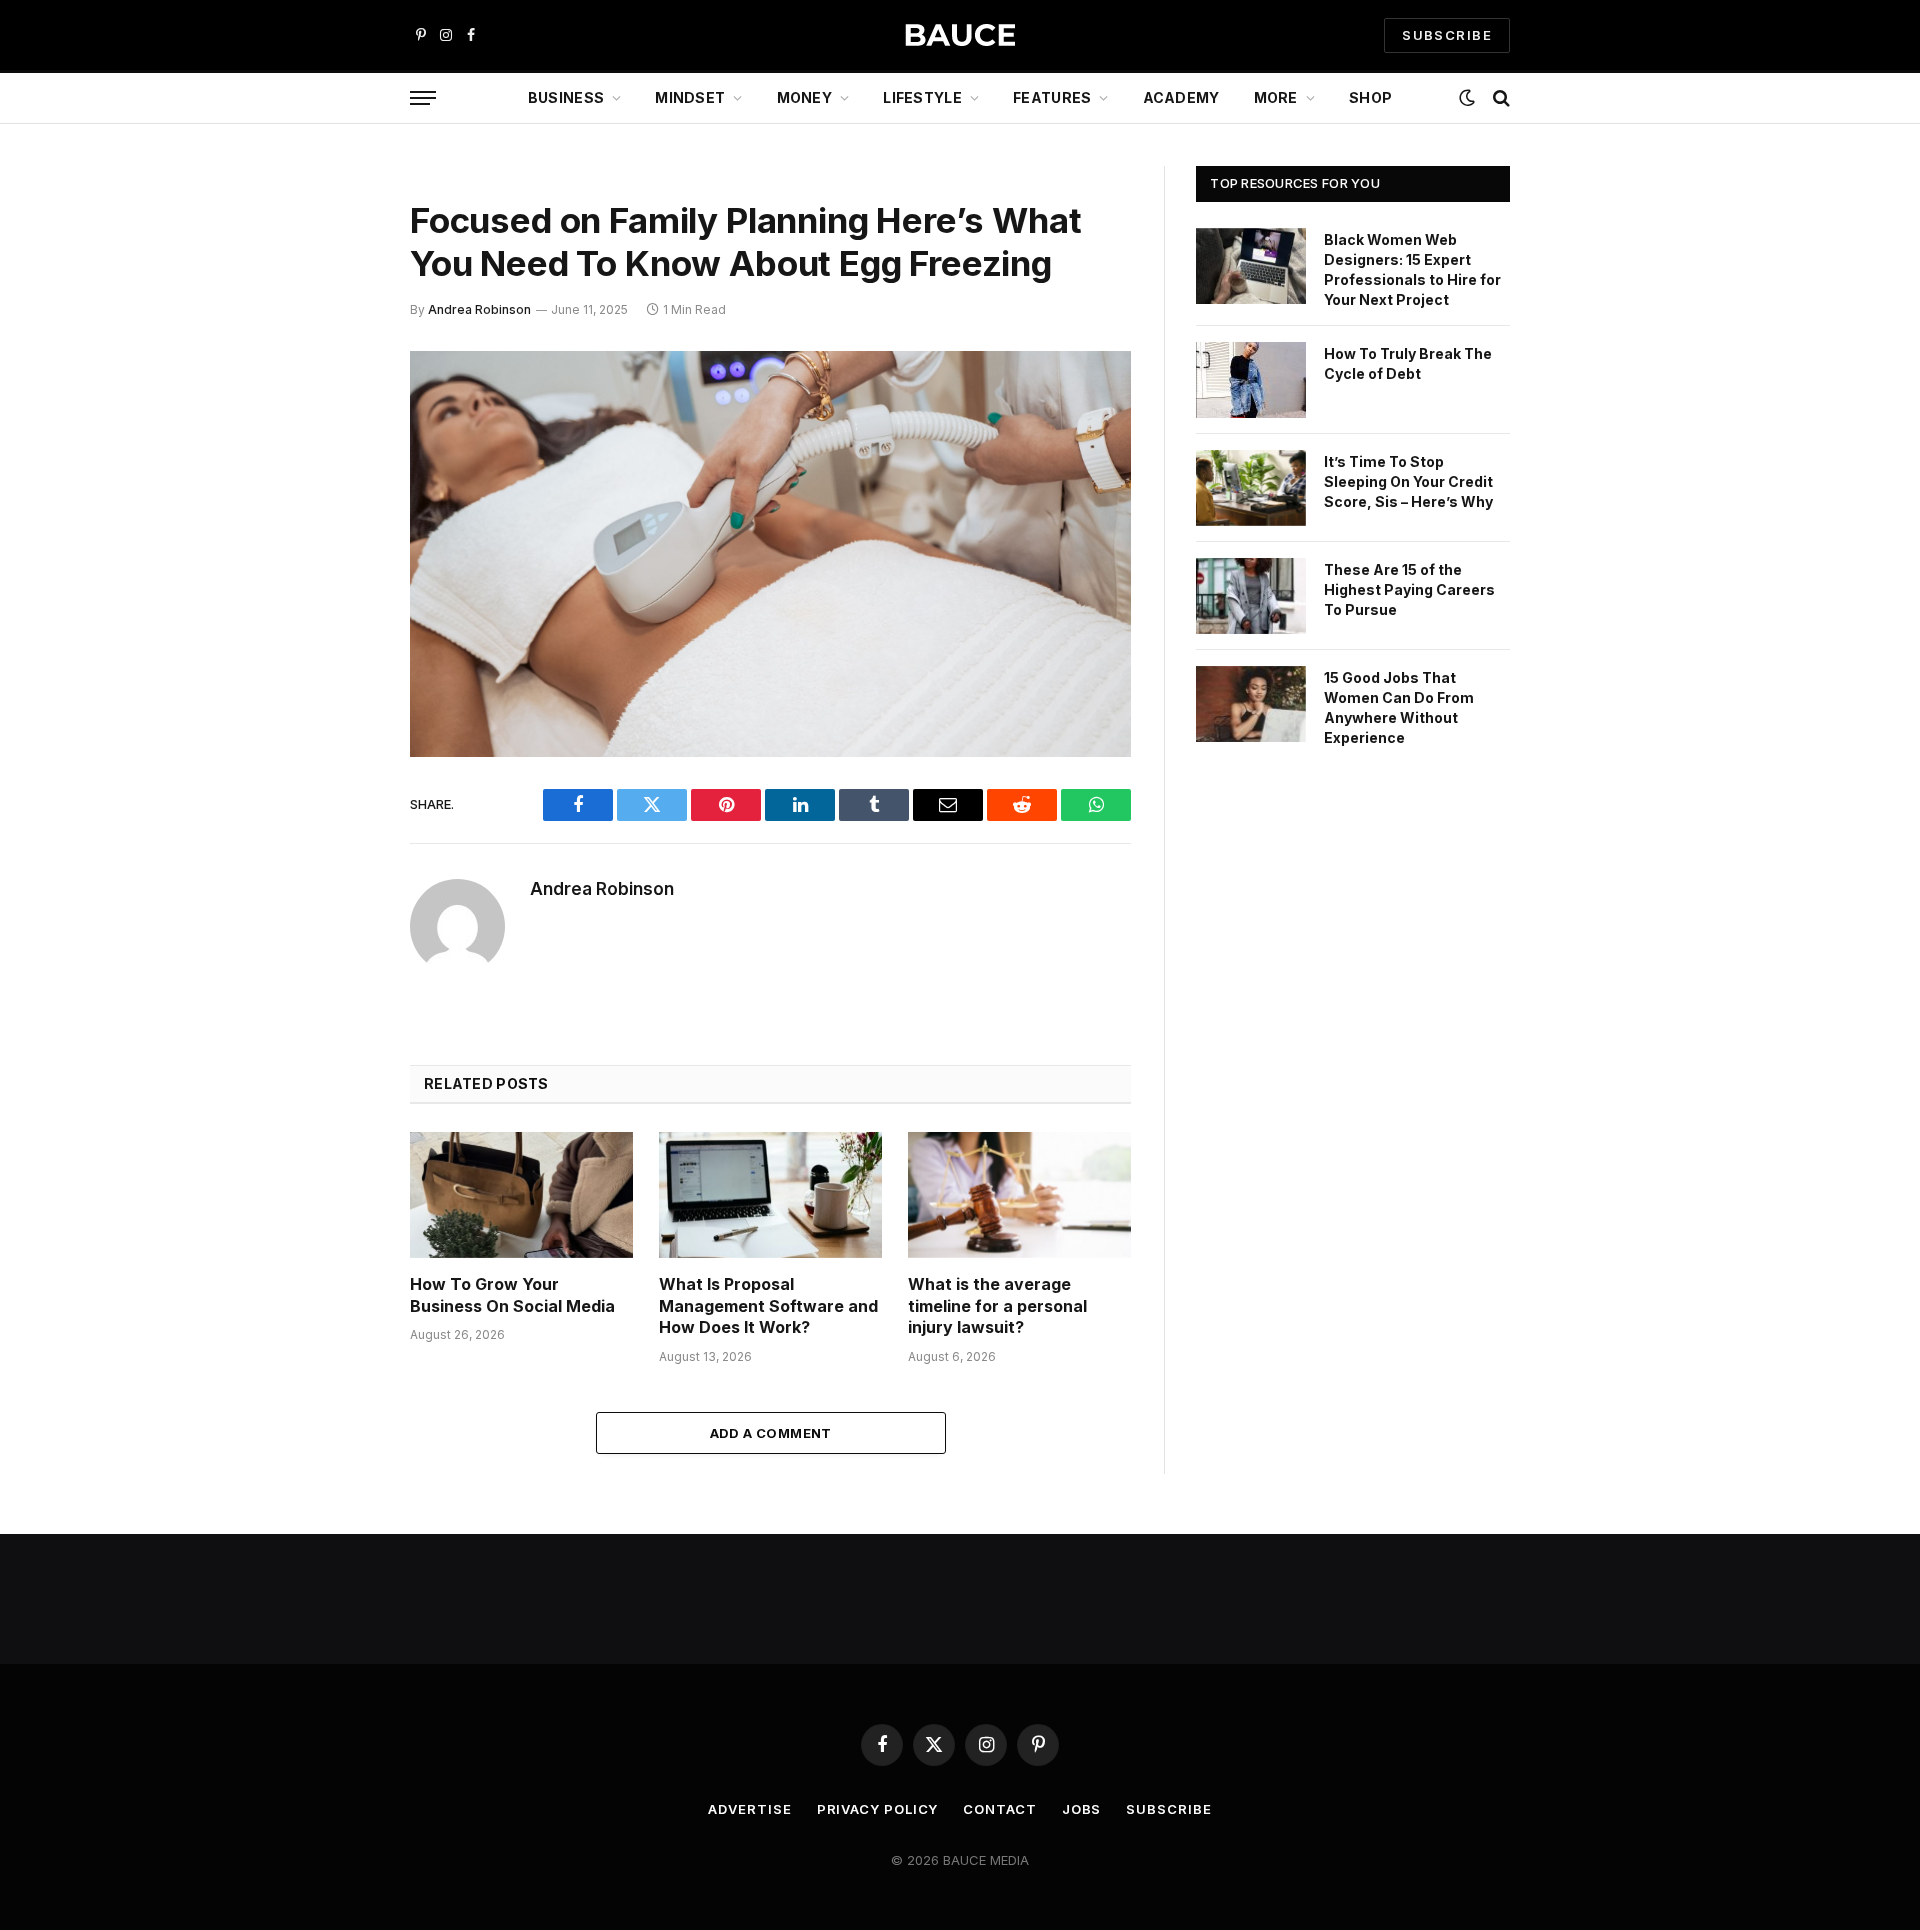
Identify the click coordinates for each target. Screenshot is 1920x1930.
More (1276, 97)
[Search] (1499, 98)
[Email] (340, 621)
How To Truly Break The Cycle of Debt (1408, 363)
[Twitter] (340, 468)
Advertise (749, 1809)
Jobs (1082, 1809)
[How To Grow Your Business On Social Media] (521, 1194)
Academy (1181, 97)
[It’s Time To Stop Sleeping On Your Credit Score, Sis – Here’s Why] (1251, 488)
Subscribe (1168, 1809)
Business (566, 97)
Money (804, 97)
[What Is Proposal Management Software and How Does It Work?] (770, 1194)
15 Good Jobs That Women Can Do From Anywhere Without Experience (1399, 707)
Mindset (690, 97)
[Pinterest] (340, 570)
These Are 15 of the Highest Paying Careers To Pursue (1409, 589)
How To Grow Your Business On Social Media (512, 1295)
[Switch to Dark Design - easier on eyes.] (1467, 98)
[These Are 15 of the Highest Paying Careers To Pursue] (1251, 596)
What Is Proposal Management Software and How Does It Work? (768, 1306)
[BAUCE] (960, 35)
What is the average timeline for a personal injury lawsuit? (997, 1306)
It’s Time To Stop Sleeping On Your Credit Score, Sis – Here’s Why (1408, 481)
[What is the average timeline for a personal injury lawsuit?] (1019, 1194)
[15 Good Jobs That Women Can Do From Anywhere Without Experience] (1251, 704)
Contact (999, 1809)
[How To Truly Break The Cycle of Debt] (1251, 380)
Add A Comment (771, 1433)
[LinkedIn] (340, 519)
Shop (1370, 97)
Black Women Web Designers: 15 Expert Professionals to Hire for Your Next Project (1412, 269)
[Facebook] (340, 417)
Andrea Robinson (479, 309)
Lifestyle (922, 97)
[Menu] (423, 98)
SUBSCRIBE (1447, 35)
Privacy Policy (878, 1809)
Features (1052, 97)
